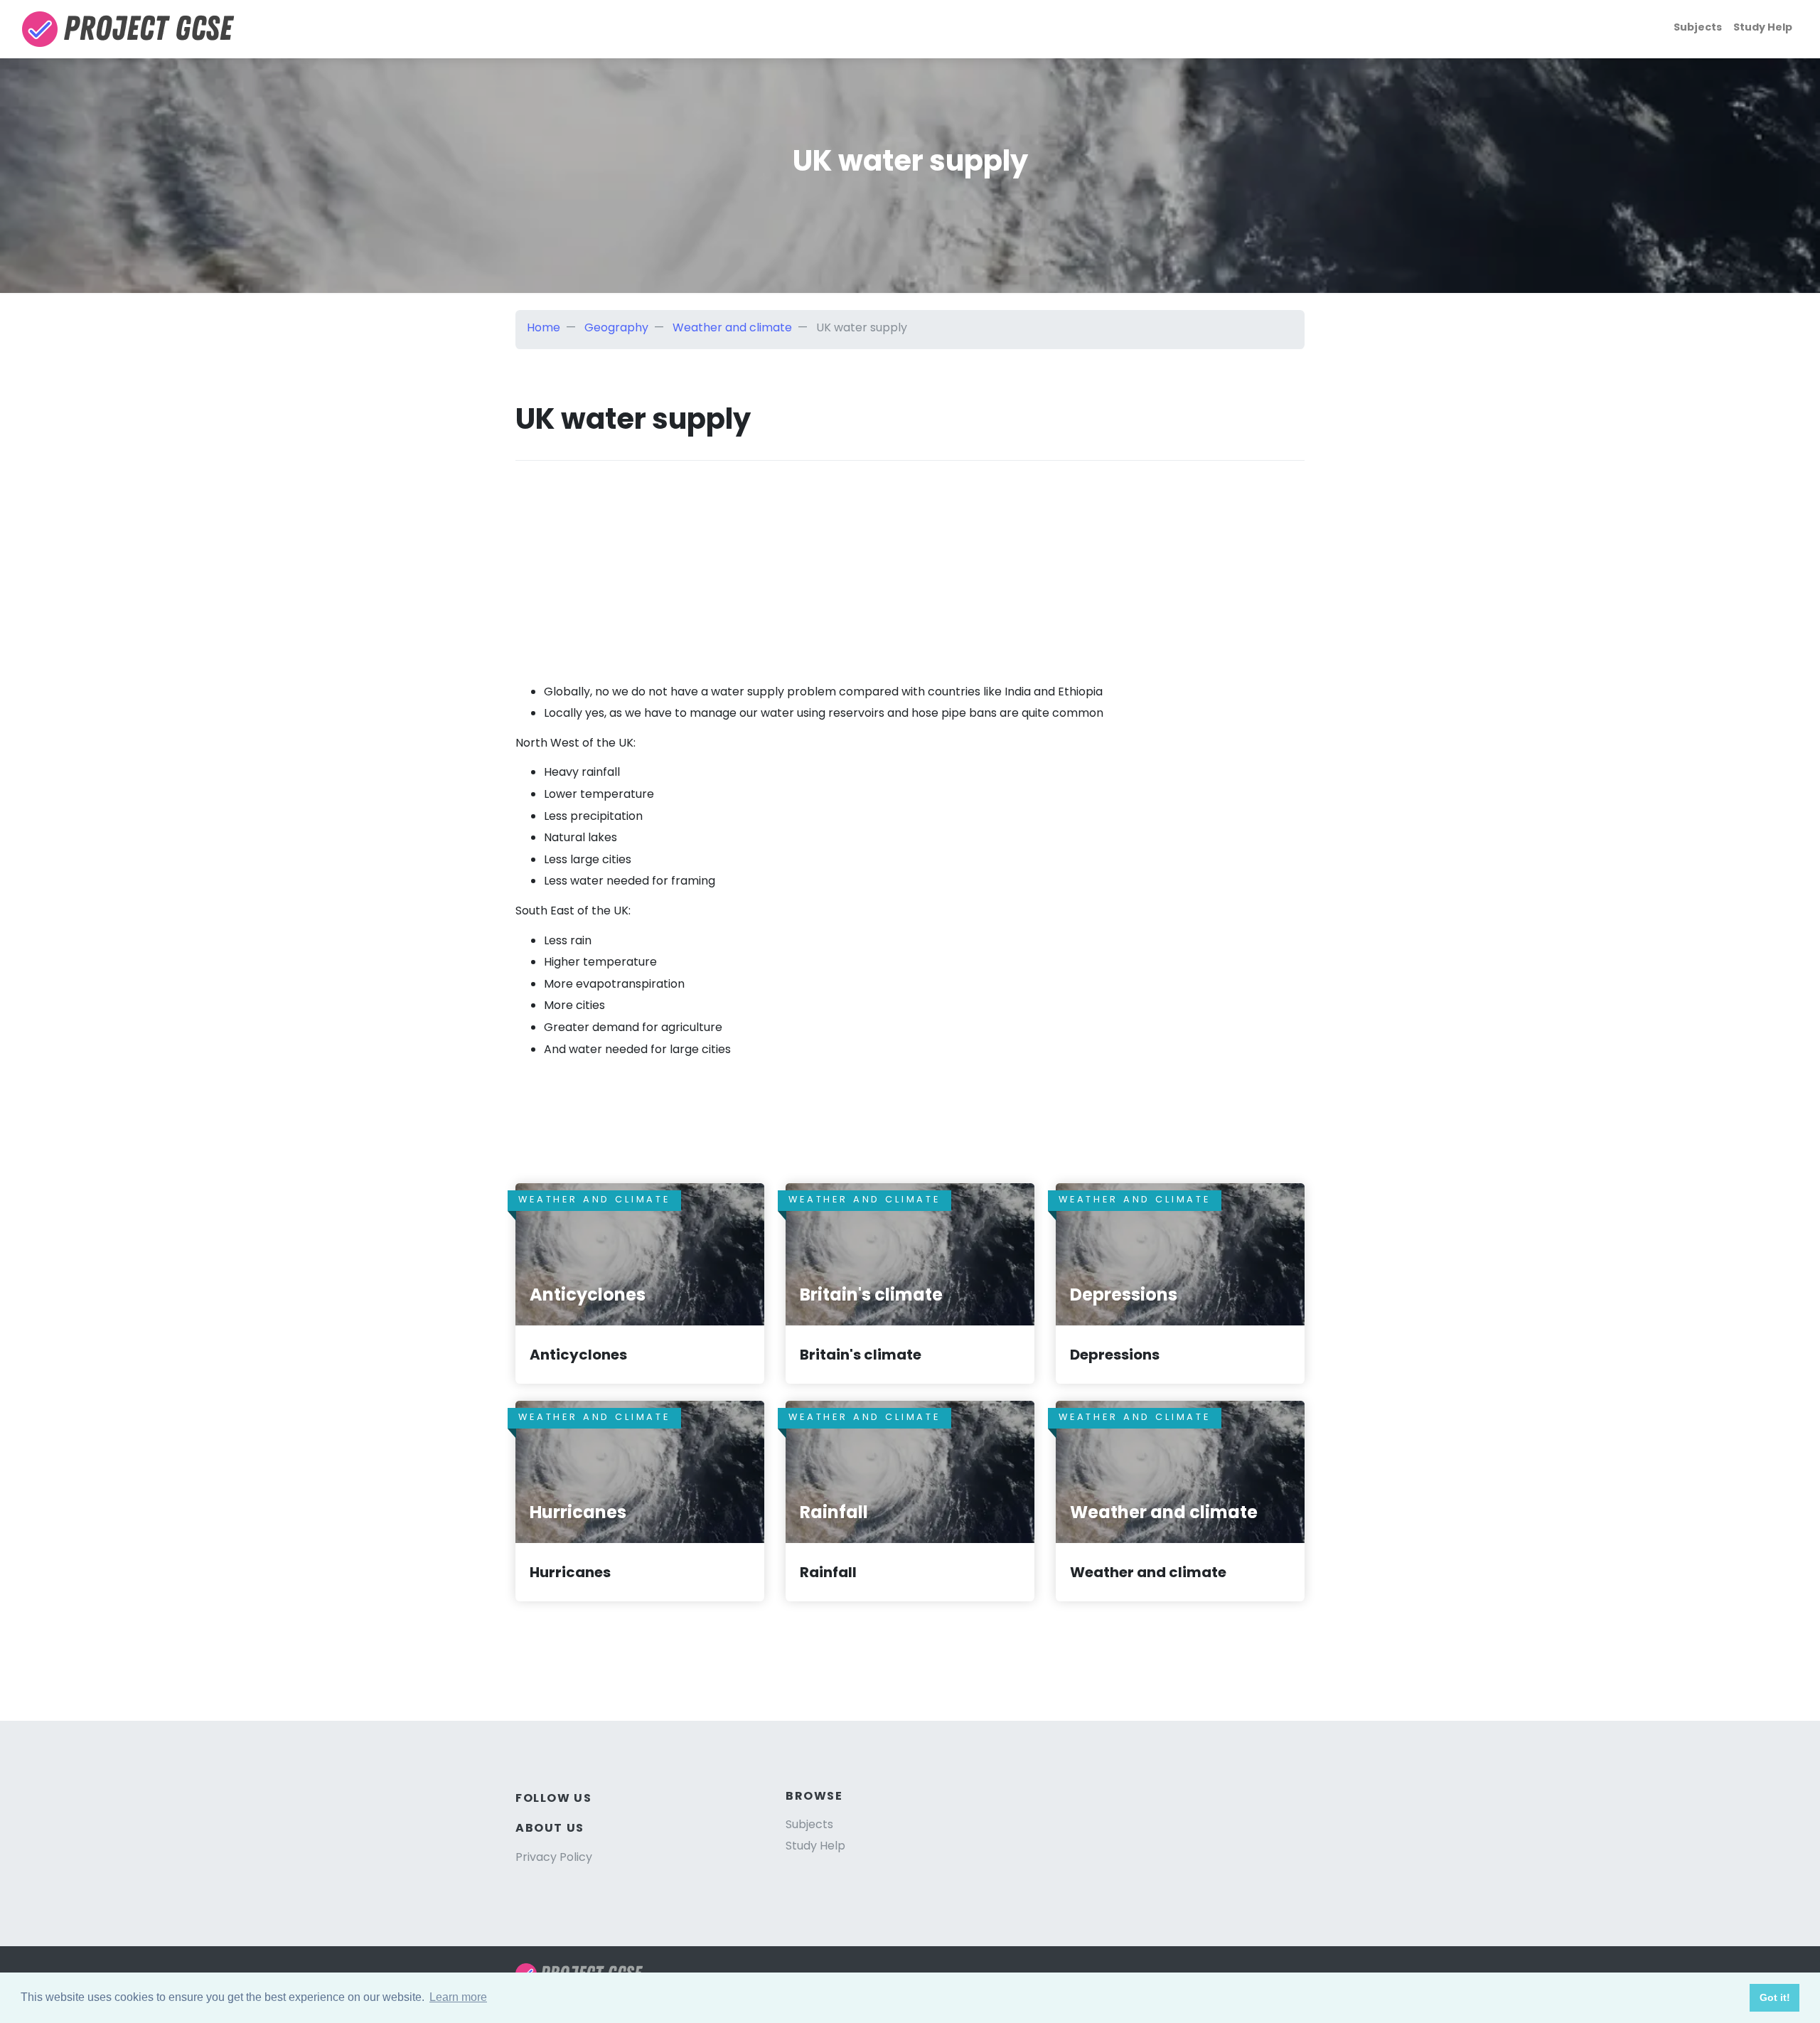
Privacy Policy (554, 1857)
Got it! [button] (1775, 1997)
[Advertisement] (910, 560)
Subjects (1698, 27)
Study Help (1763, 27)
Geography (616, 327)
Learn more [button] (458, 1997)
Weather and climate (732, 327)
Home (544, 327)
